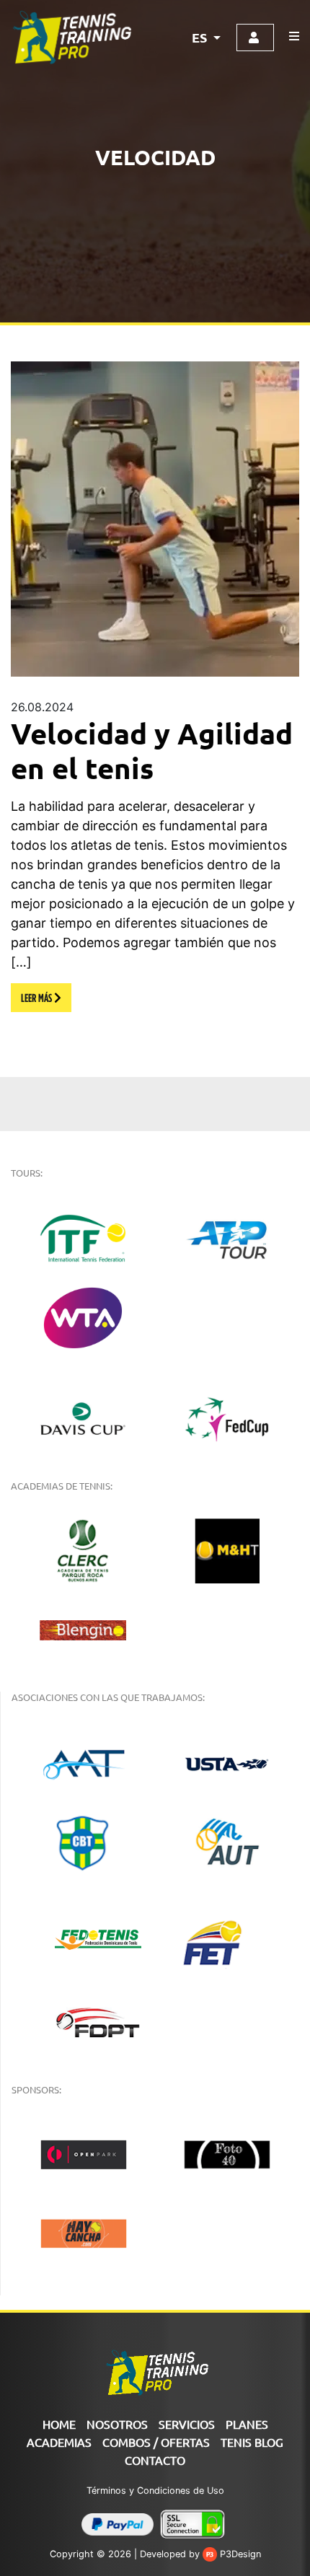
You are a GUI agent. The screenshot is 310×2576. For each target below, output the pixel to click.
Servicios (187, 2424)
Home (59, 2424)
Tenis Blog (252, 2442)
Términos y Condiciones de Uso (155, 2491)
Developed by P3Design (200, 2554)
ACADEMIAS (59, 2442)
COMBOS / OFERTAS (156, 2442)
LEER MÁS (37, 998)
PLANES (247, 2424)
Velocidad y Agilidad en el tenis (152, 750)
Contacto (155, 2460)
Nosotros (117, 2424)
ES (201, 37)
